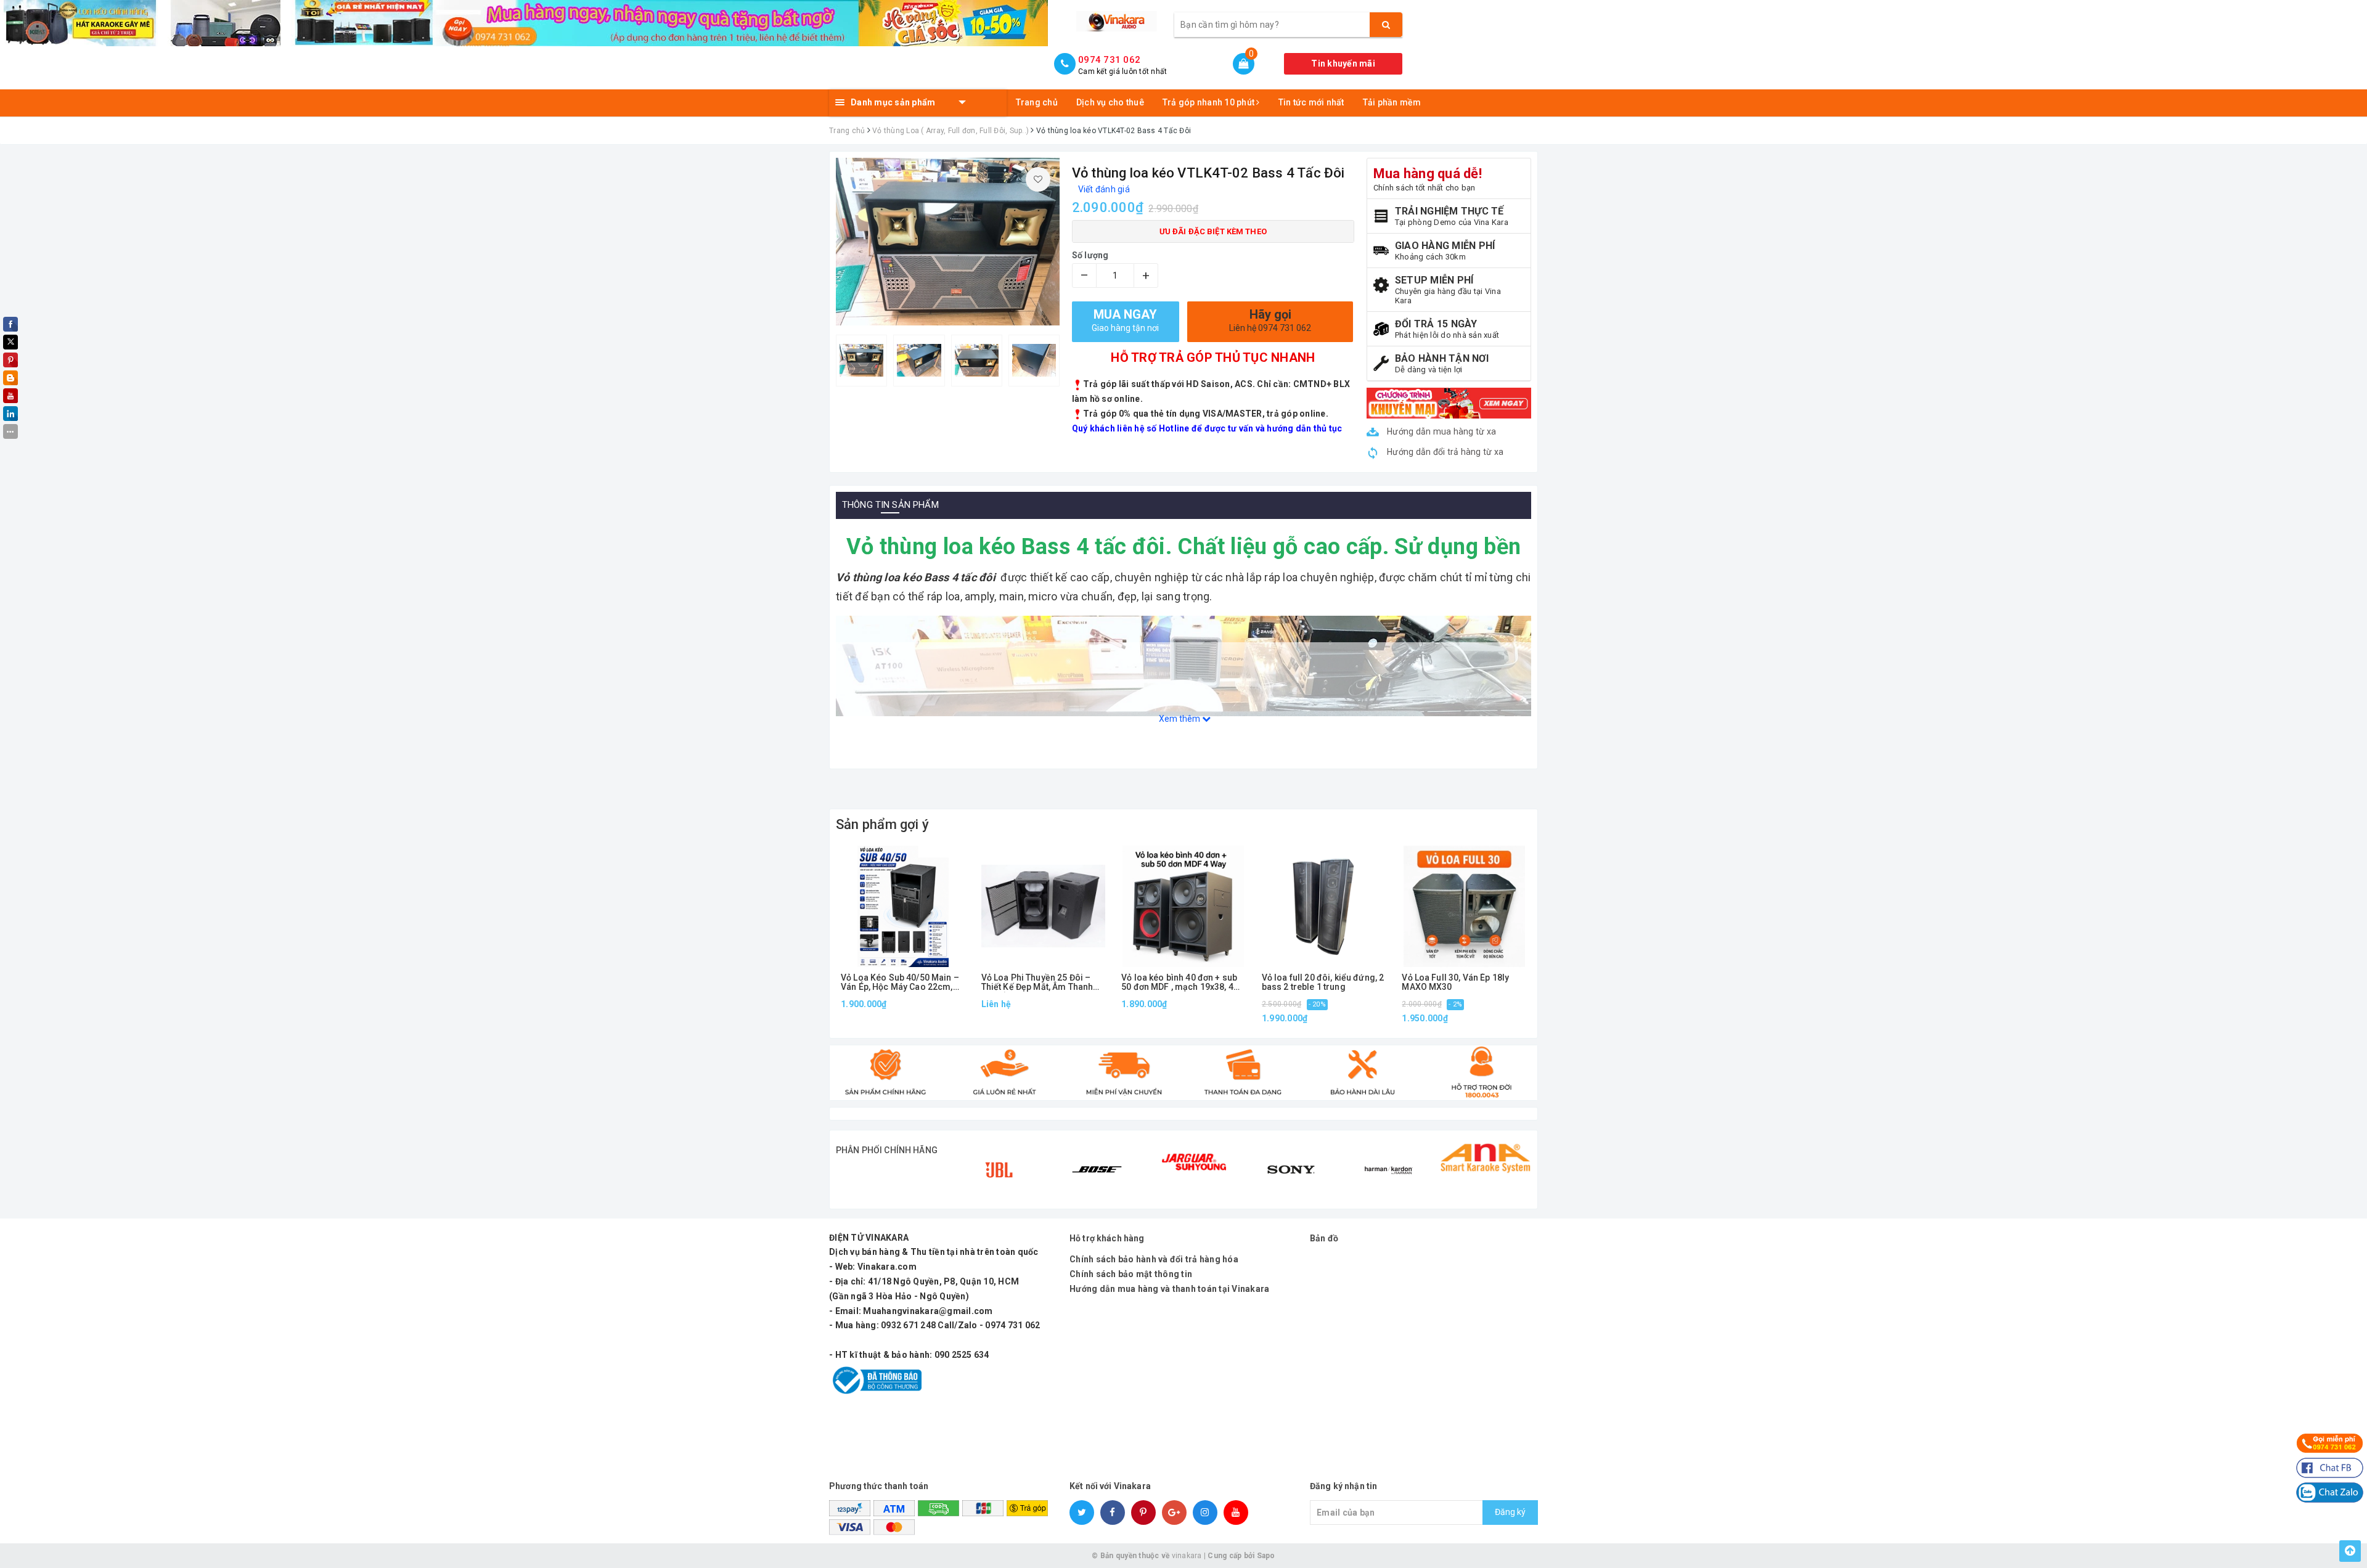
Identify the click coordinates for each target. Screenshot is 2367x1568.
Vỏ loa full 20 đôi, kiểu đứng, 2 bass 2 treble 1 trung (1323, 982)
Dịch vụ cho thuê (1110, 102)
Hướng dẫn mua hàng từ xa (1441, 431)
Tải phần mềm (1392, 102)
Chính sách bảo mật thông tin (1131, 1274)
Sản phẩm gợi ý (882, 824)
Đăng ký (1510, 1512)
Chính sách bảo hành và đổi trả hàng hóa (1154, 1259)
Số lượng (1090, 255)
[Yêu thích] (1038, 179)
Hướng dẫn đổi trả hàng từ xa (1444, 452)
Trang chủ (1037, 102)
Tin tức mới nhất (1311, 102)
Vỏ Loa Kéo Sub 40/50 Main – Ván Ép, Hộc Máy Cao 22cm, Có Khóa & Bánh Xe (900, 983)
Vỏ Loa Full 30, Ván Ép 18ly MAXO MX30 (1455, 982)
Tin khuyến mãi (1343, 63)
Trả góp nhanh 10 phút (1210, 102)
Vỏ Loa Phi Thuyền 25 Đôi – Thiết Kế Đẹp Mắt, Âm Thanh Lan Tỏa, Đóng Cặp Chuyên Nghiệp (1037, 983)
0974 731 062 (1109, 60)
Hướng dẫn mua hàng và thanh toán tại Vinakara (1169, 1289)
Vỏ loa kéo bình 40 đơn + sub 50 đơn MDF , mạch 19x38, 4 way (1179, 983)
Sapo (1266, 1556)
